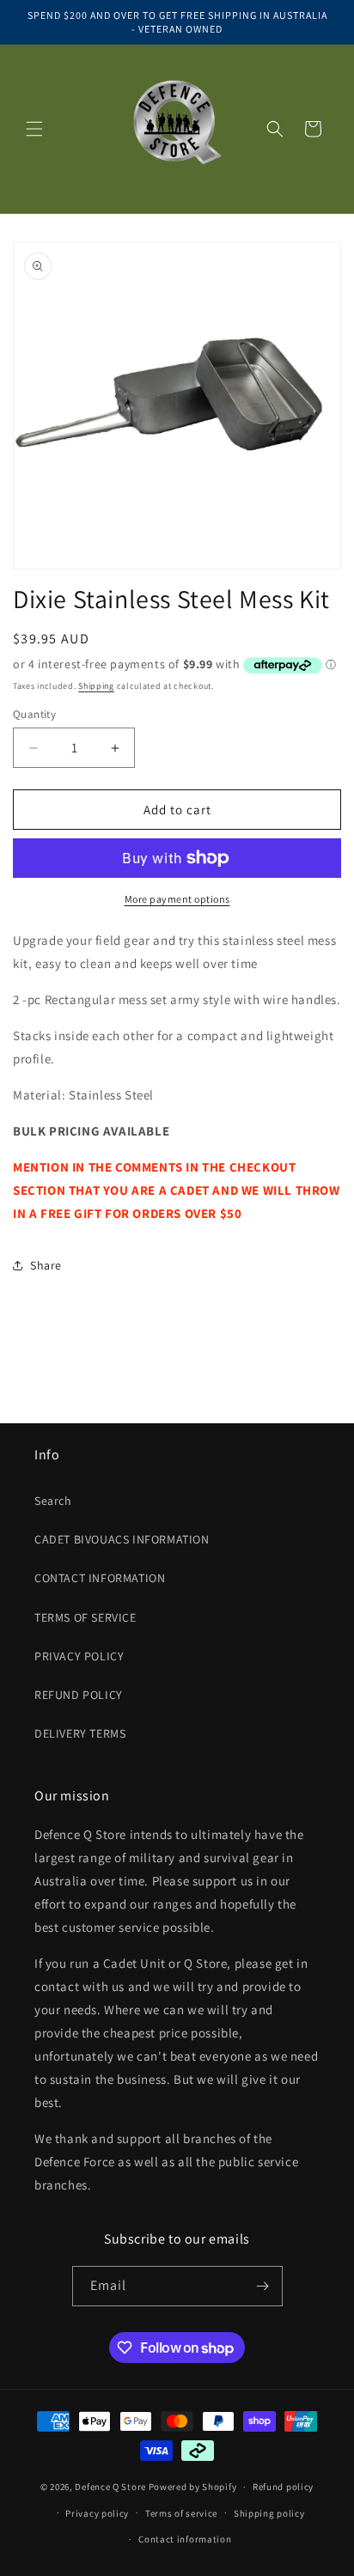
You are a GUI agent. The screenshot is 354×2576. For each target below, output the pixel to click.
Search (53, 1501)
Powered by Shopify (193, 2487)
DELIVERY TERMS (80, 1733)
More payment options (177, 899)
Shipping (96, 686)
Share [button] (46, 1265)
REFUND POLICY (79, 1695)
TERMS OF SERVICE (85, 1617)
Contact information (185, 2539)
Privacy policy (97, 2513)
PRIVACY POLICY (79, 1656)
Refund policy (283, 2487)
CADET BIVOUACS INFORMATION (122, 1539)
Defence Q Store (110, 2487)
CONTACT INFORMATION (100, 1578)
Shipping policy (269, 2513)
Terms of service (181, 2513)
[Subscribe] (263, 2286)
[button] (34, 129)
